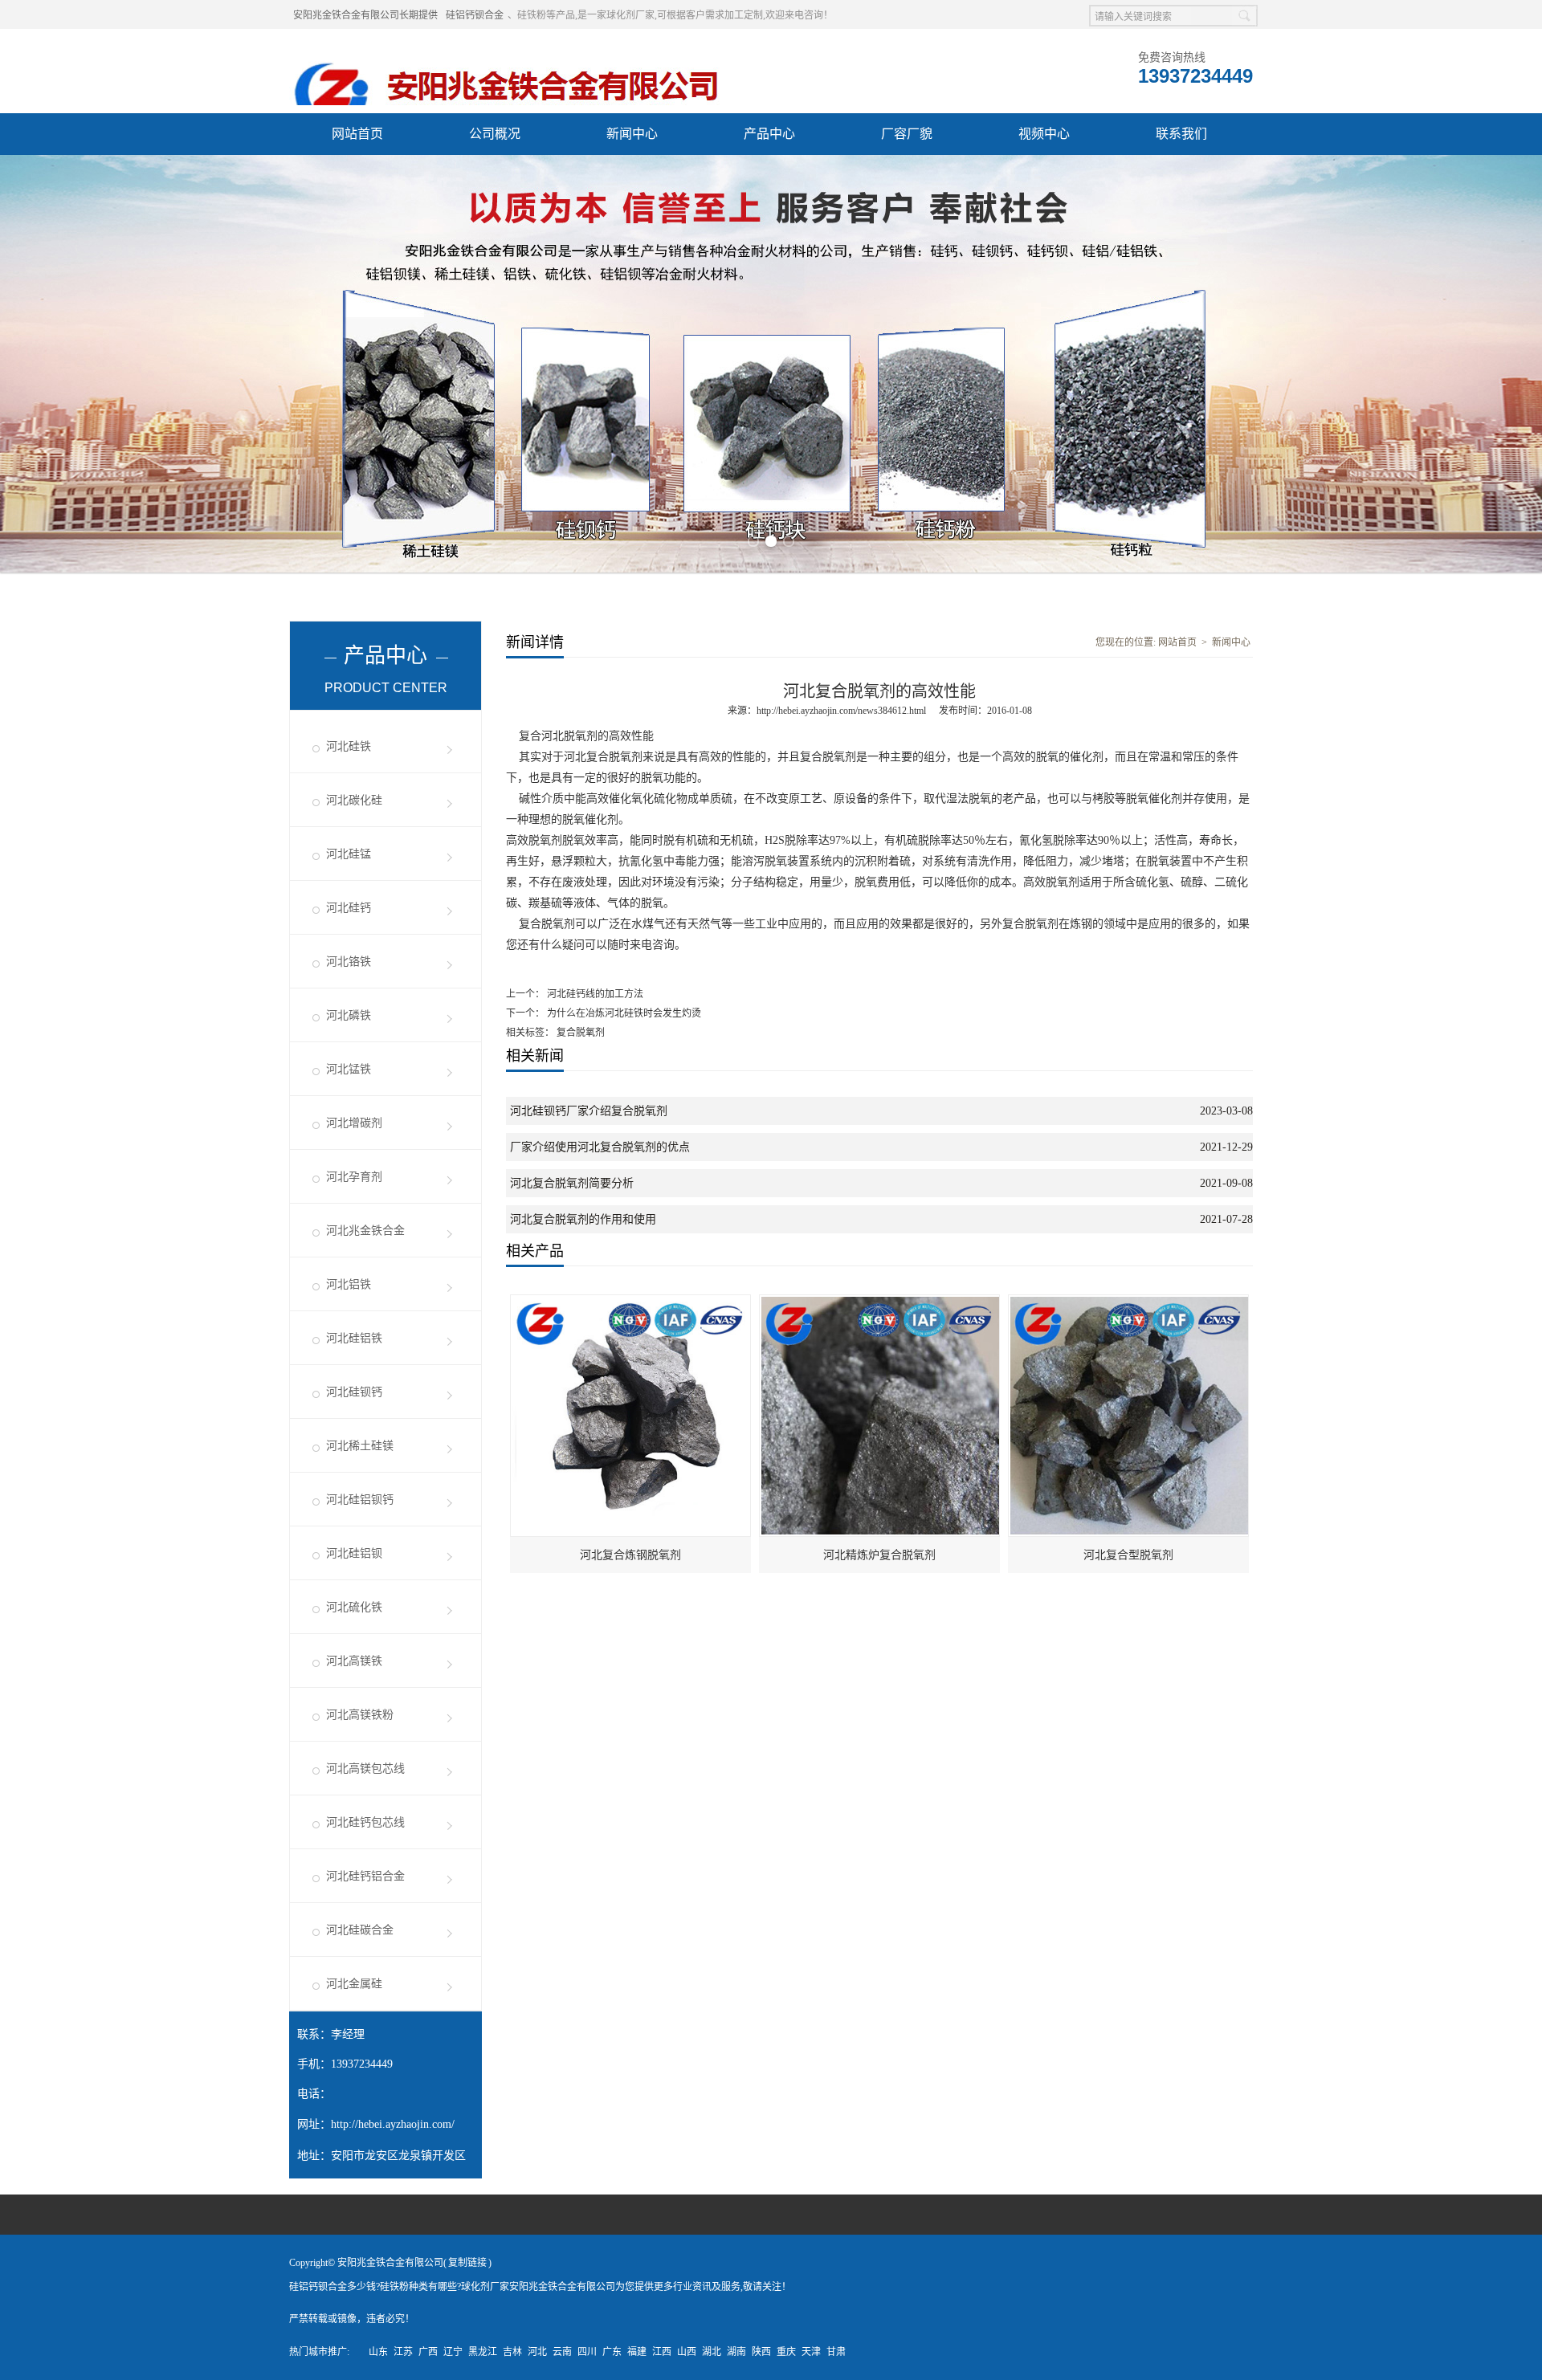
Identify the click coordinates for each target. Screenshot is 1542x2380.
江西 (662, 2352)
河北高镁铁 (354, 1661)
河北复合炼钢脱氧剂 (630, 1555)
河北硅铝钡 (354, 1553)
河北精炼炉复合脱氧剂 (879, 1555)
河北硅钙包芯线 (365, 1822)
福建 (637, 2352)
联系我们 (1181, 134)
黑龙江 (483, 2352)
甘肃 (836, 2352)
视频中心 (1044, 134)
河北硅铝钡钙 (360, 1500)
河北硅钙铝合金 (365, 1876)
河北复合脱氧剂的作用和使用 (583, 1219)
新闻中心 (632, 134)
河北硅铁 (349, 746)
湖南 (736, 2352)
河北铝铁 (349, 1284)
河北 (537, 2352)
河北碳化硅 (354, 800)
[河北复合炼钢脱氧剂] (631, 1302)
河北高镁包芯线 (365, 1769)
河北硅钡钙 (354, 1392)
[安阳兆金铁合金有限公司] (507, 49)
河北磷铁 (349, 1015)
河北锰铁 (349, 1069)
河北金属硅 (354, 1984)
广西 (428, 2352)
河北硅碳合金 (360, 1930)
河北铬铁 (349, 962)
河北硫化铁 (354, 1607)
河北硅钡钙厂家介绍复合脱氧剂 (589, 1111)
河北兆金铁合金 (365, 1231)
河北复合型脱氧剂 (1128, 1555)
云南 (562, 2352)
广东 (612, 2352)
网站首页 (357, 134)
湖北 (712, 2352)
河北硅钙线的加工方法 (594, 994)
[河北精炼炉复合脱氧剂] (880, 1302)
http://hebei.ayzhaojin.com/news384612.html (841, 711)
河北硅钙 (349, 908)
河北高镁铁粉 (360, 1715)
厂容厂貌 (907, 134)
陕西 (761, 2352)
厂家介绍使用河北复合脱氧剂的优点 (600, 1147)
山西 (687, 2352)
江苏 (403, 2352)
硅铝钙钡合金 (475, 15)
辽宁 (453, 2352)
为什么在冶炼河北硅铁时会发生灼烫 (623, 1013)
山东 (378, 2352)
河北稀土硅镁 (360, 1446)
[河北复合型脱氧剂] (1129, 1302)
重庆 (786, 2352)
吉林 (512, 2352)
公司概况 (495, 134)
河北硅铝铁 (354, 1338)
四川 (587, 2352)
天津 (811, 2352)
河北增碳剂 (354, 1123)
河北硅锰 (349, 854)
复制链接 (467, 2263)
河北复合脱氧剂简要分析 (572, 1183)
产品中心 (769, 134)
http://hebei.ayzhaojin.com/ (393, 2124)
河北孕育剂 (354, 1177)
